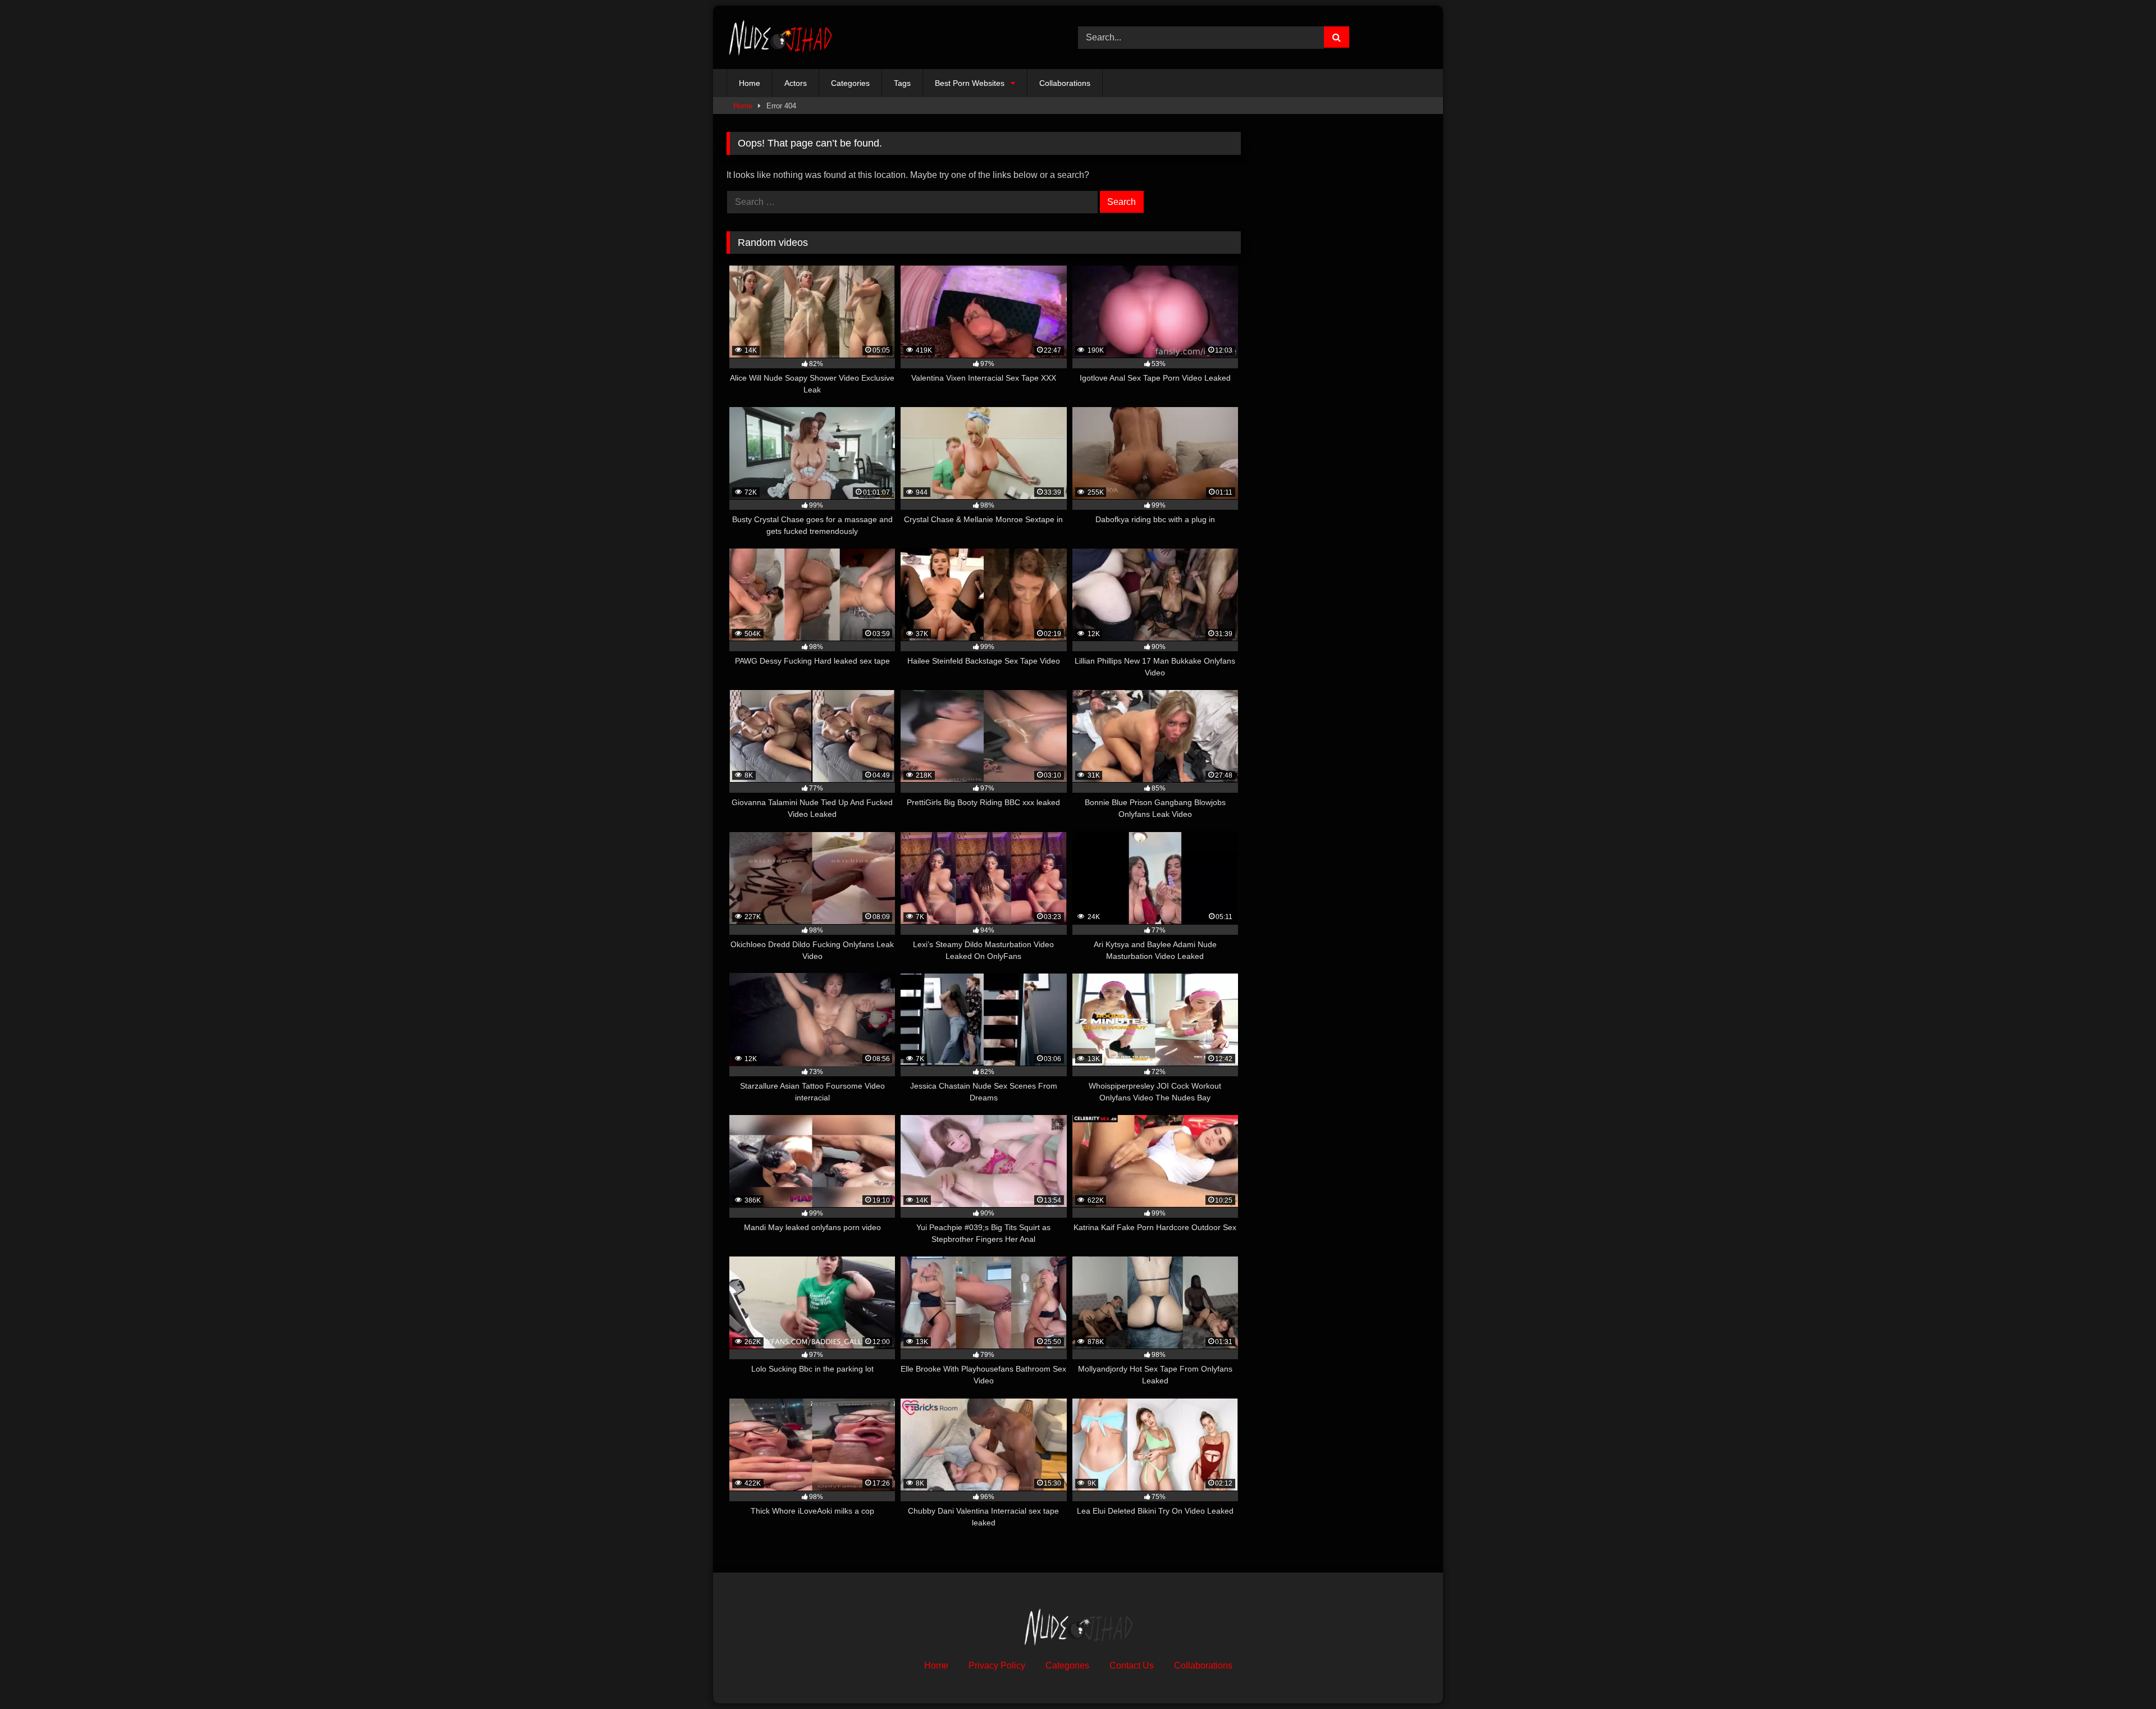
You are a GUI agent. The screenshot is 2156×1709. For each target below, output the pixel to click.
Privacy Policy (997, 1665)
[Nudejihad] (780, 37)
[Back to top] (2121, 1676)
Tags (902, 83)
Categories (850, 83)
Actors (796, 83)
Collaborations (1065, 83)
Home (750, 83)
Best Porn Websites (970, 83)
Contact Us (1132, 1665)
